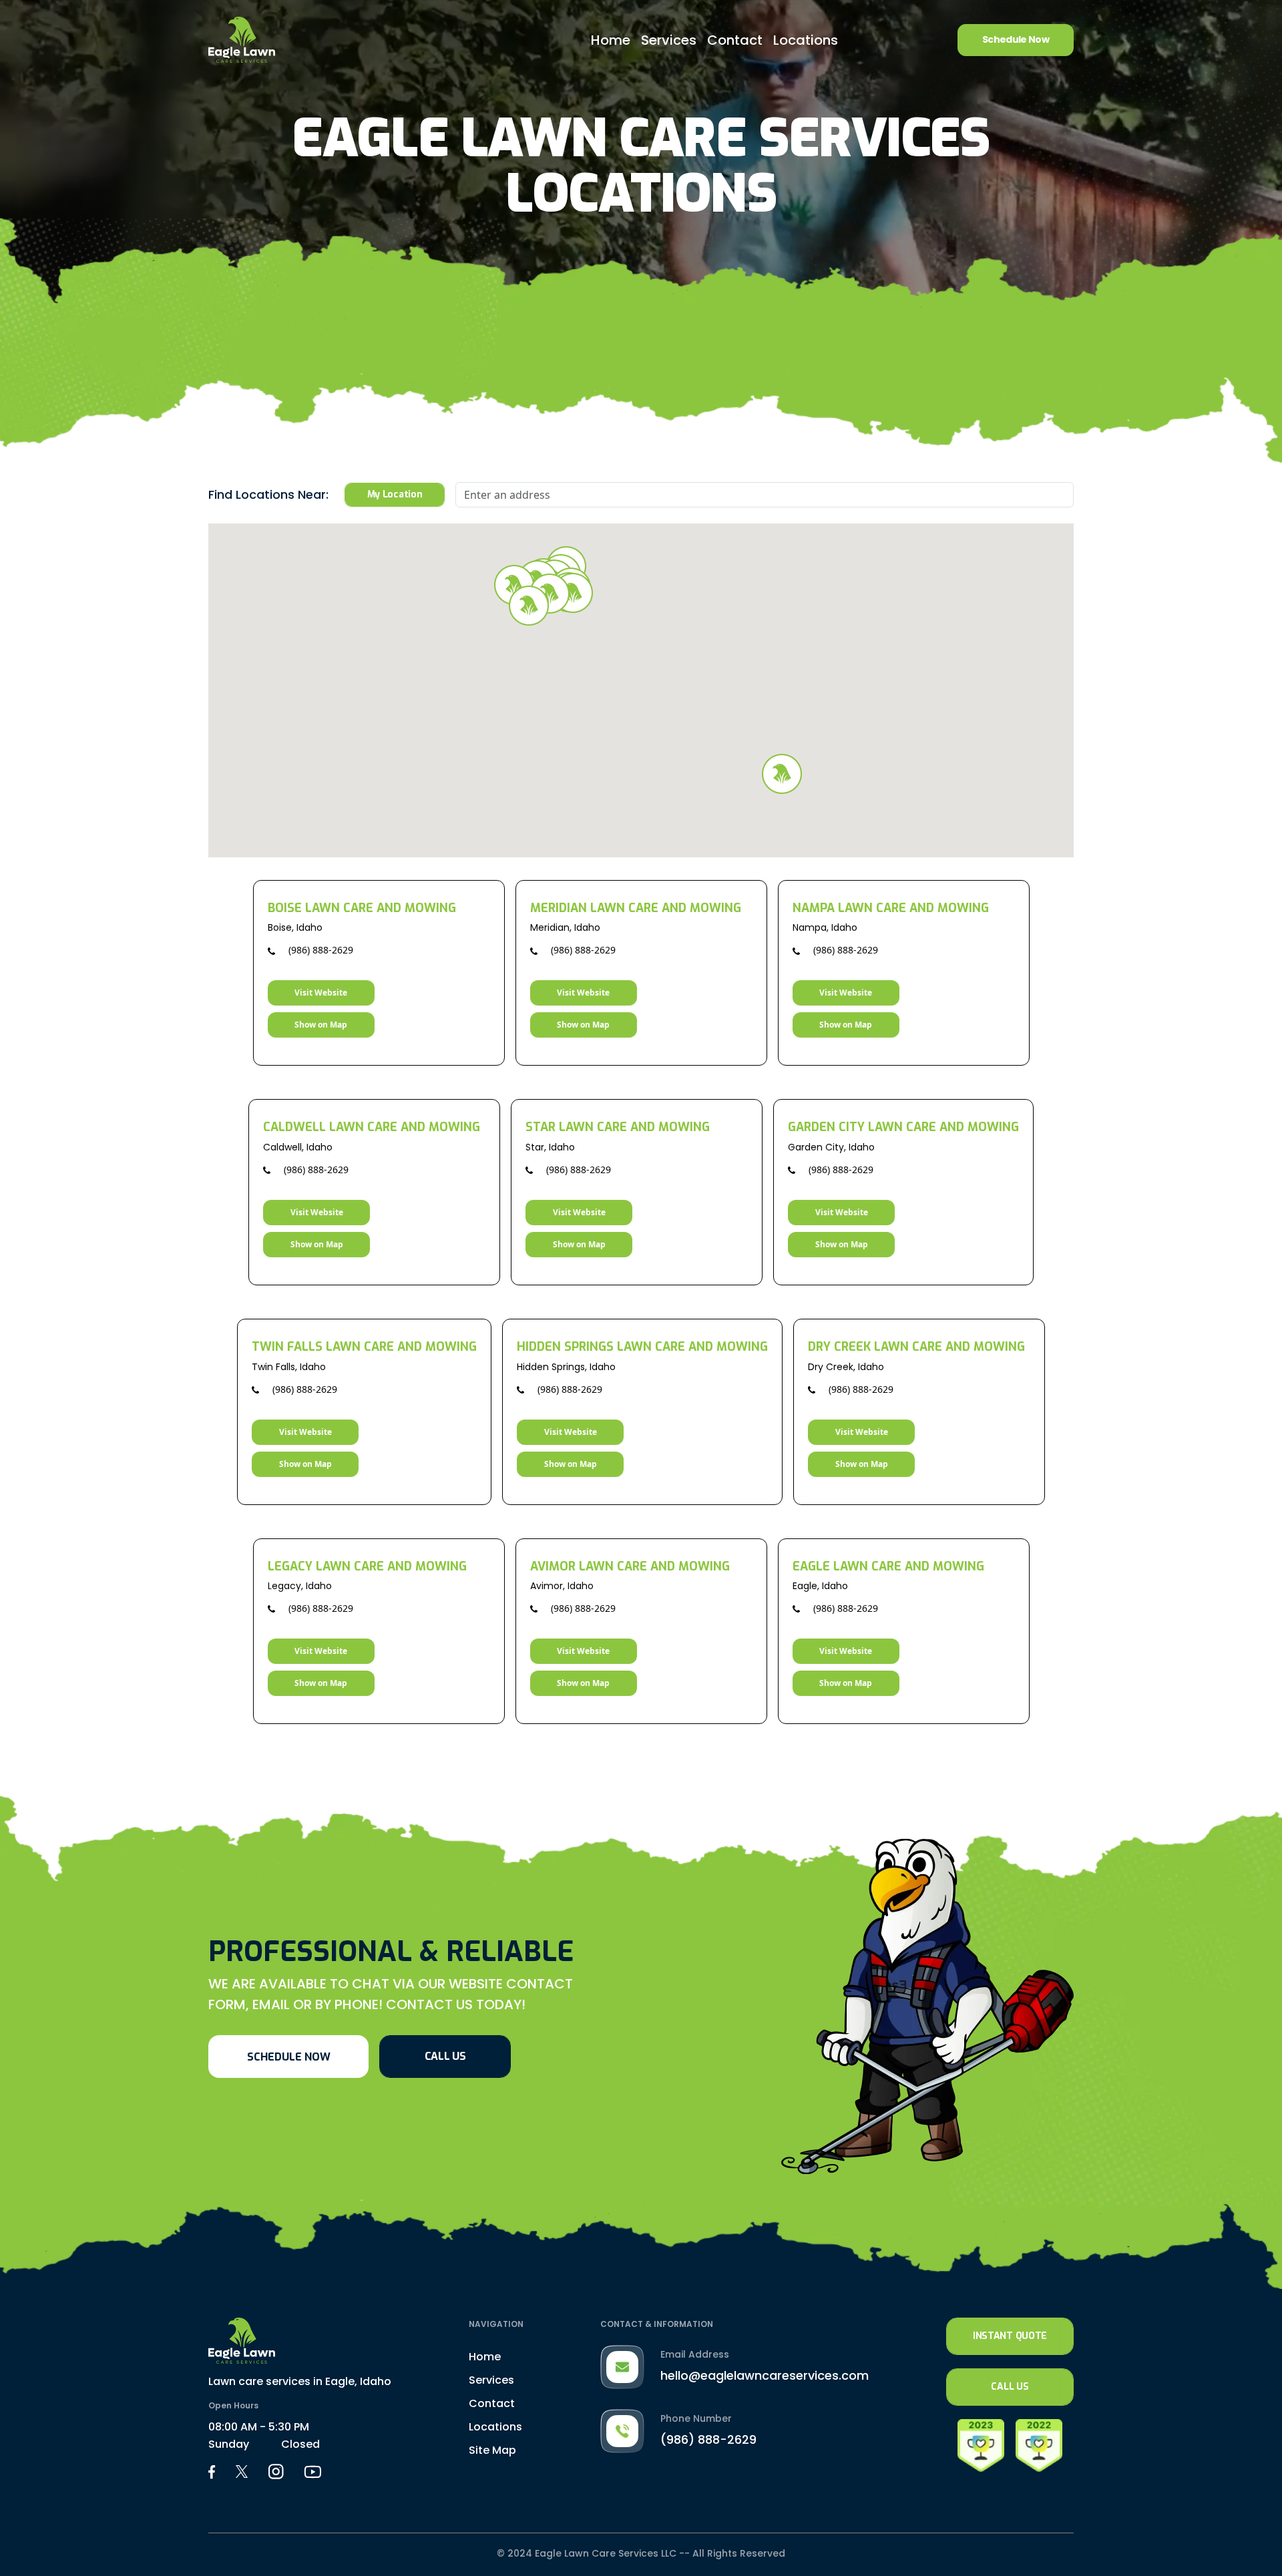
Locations (806, 40)
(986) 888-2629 (319, 950)
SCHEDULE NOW (289, 2057)
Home (611, 40)
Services (669, 40)
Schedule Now (1016, 39)
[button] (573, 593)
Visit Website (321, 993)
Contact (735, 40)
